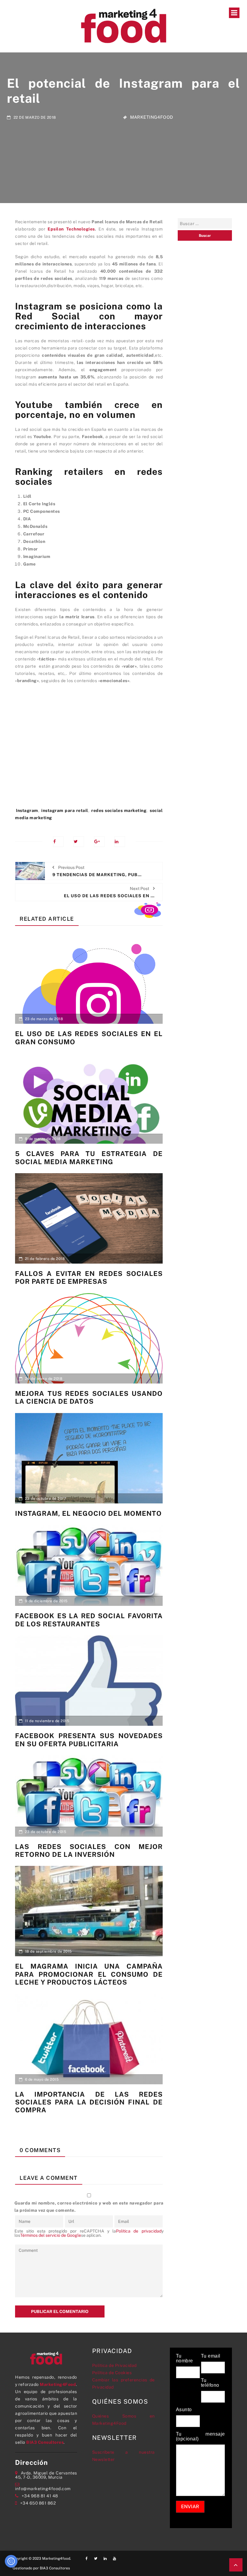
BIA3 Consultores (45, 2442)
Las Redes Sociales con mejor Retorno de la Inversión (89, 1851)
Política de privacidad (139, 2231)
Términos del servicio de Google (51, 2235)
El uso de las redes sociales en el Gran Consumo (89, 1038)
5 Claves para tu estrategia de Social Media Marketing (89, 1158)
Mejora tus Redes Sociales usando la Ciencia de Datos (89, 1397)
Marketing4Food (152, 117)
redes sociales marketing (119, 810)
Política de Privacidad (114, 2365)
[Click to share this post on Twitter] (79, 842)
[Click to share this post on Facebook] (58, 842)
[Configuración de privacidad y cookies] (11, 2561)
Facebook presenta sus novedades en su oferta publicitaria (89, 1740)
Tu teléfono (210, 2383)
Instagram (27, 810)
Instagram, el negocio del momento (88, 1513)
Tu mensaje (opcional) (200, 2437)
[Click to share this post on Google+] (99, 842)
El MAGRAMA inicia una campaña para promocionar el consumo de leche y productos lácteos (89, 1974)
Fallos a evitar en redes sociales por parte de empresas (89, 1277)
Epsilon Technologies (71, 229)
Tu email (211, 2356)
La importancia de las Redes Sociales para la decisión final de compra (89, 2102)
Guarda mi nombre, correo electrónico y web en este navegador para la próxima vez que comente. (89, 2207)
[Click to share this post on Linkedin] (120, 842)
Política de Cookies (112, 2373)
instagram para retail (65, 810)
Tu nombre (184, 2358)
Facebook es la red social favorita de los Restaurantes (89, 1620)
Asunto (184, 2410)
